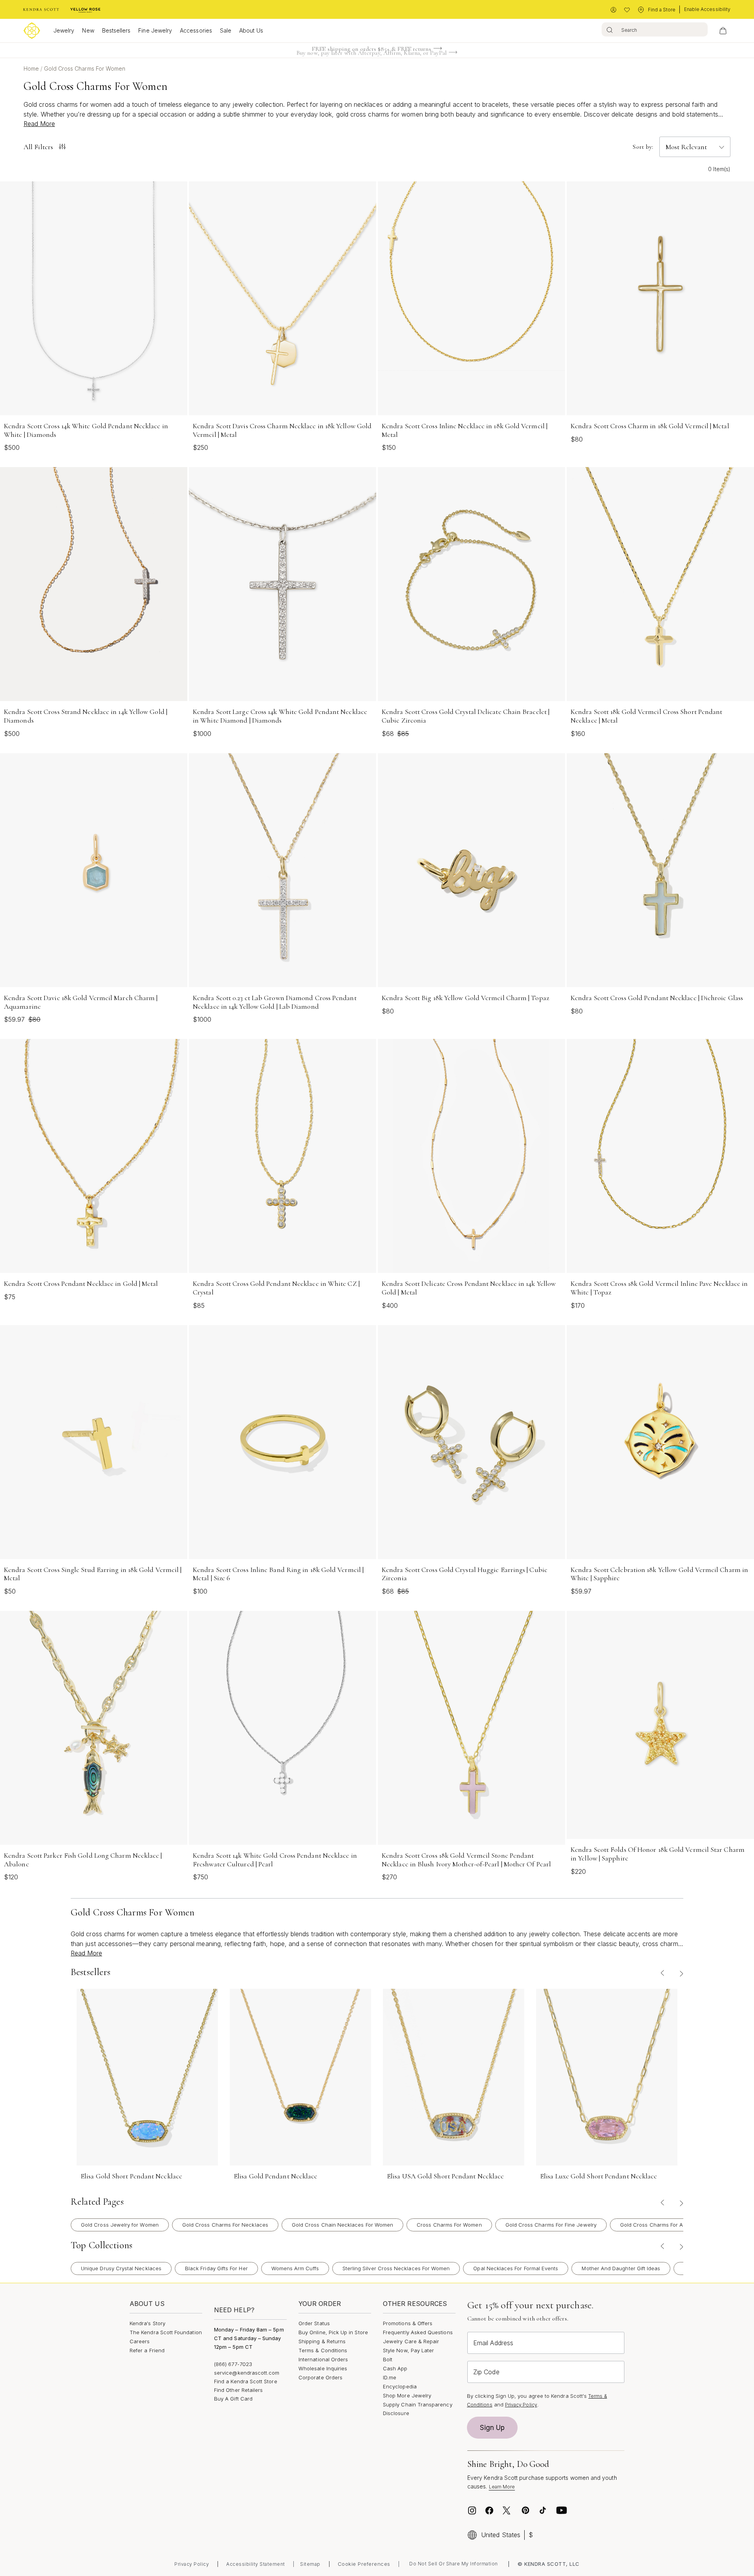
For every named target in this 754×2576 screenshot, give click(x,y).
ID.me (390, 2377)
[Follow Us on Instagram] (472, 2510)
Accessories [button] (196, 30)
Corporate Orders (320, 2377)
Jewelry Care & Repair (411, 2341)
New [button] (88, 30)
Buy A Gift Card (233, 2399)
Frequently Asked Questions (418, 2332)
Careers (140, 2341)
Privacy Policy (521, 2405)
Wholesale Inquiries (323, 2368)
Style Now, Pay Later (408, 2350)
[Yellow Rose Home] (85, 10)
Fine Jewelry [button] (155, 30)
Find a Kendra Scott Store (246, 2381)
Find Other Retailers (238, 2390)
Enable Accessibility (707, 9)
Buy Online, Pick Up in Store (333, 2332)
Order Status (314, 2323)
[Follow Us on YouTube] (562, 2510)
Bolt (388, 2359)
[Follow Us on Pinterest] (525, 2510)
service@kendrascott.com (247, 2373)
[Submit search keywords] (610, 29)
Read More (39, 124)
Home (32, 68)
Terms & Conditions (323, 2350)
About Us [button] (251, 30)
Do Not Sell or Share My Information (454, 2564)
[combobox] (655, 29)
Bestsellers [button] (116, 30)
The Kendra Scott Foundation (166, 2332)
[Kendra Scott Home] (41, 10)
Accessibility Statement (256, 2564)
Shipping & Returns (322, 2341)
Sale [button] (226, 30)
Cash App (395, 2368)
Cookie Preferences (364, 2564)
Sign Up (492, 2428)
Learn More (502, 2487)
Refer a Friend (147, 2350)
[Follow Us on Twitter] (508, 2510)
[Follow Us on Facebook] (489, 2510)
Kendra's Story (147, 2323)
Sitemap (310, 2564)
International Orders (323, 2359)
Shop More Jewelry (407, 2395)
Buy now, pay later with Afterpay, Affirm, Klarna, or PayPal (372, 51)
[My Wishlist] (627, 10)
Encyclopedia (400, 2386)
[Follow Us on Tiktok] (543, 2510)
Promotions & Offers (408, 2323)
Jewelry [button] (64, 30)
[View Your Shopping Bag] (723, 31)
